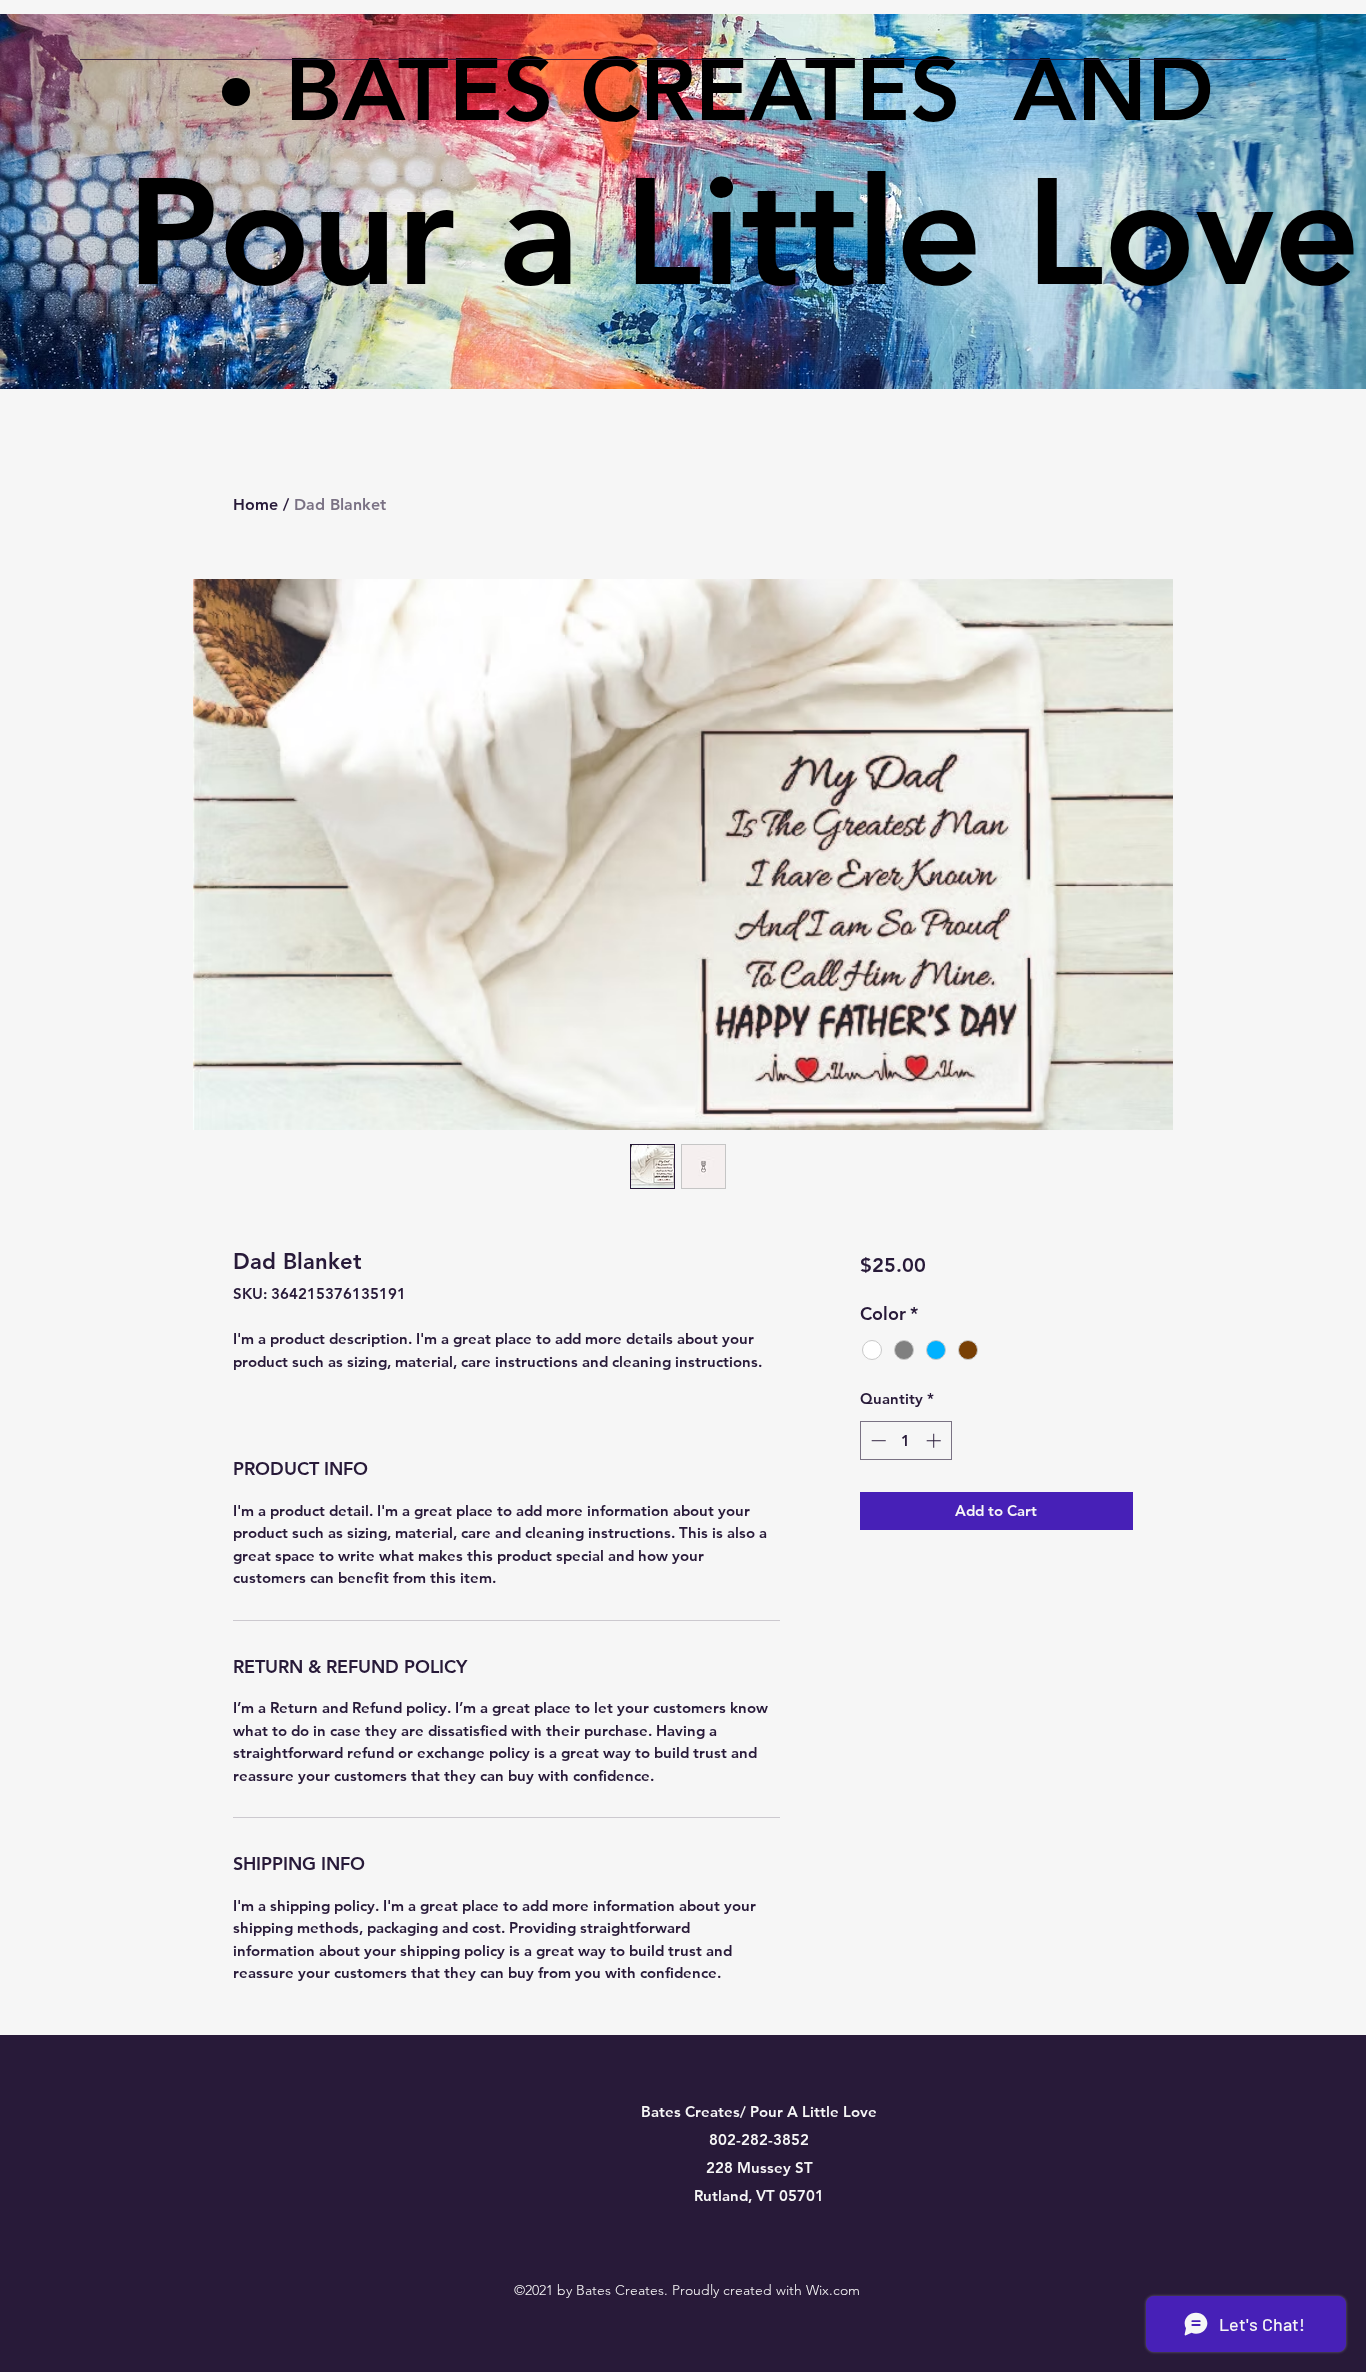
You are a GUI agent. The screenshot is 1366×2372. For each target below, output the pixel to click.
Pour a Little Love (743, 232)
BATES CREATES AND (749, 89)
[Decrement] (876, 1440)
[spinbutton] (905, 1440)
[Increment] (935, 1440)
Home (255, 504)
